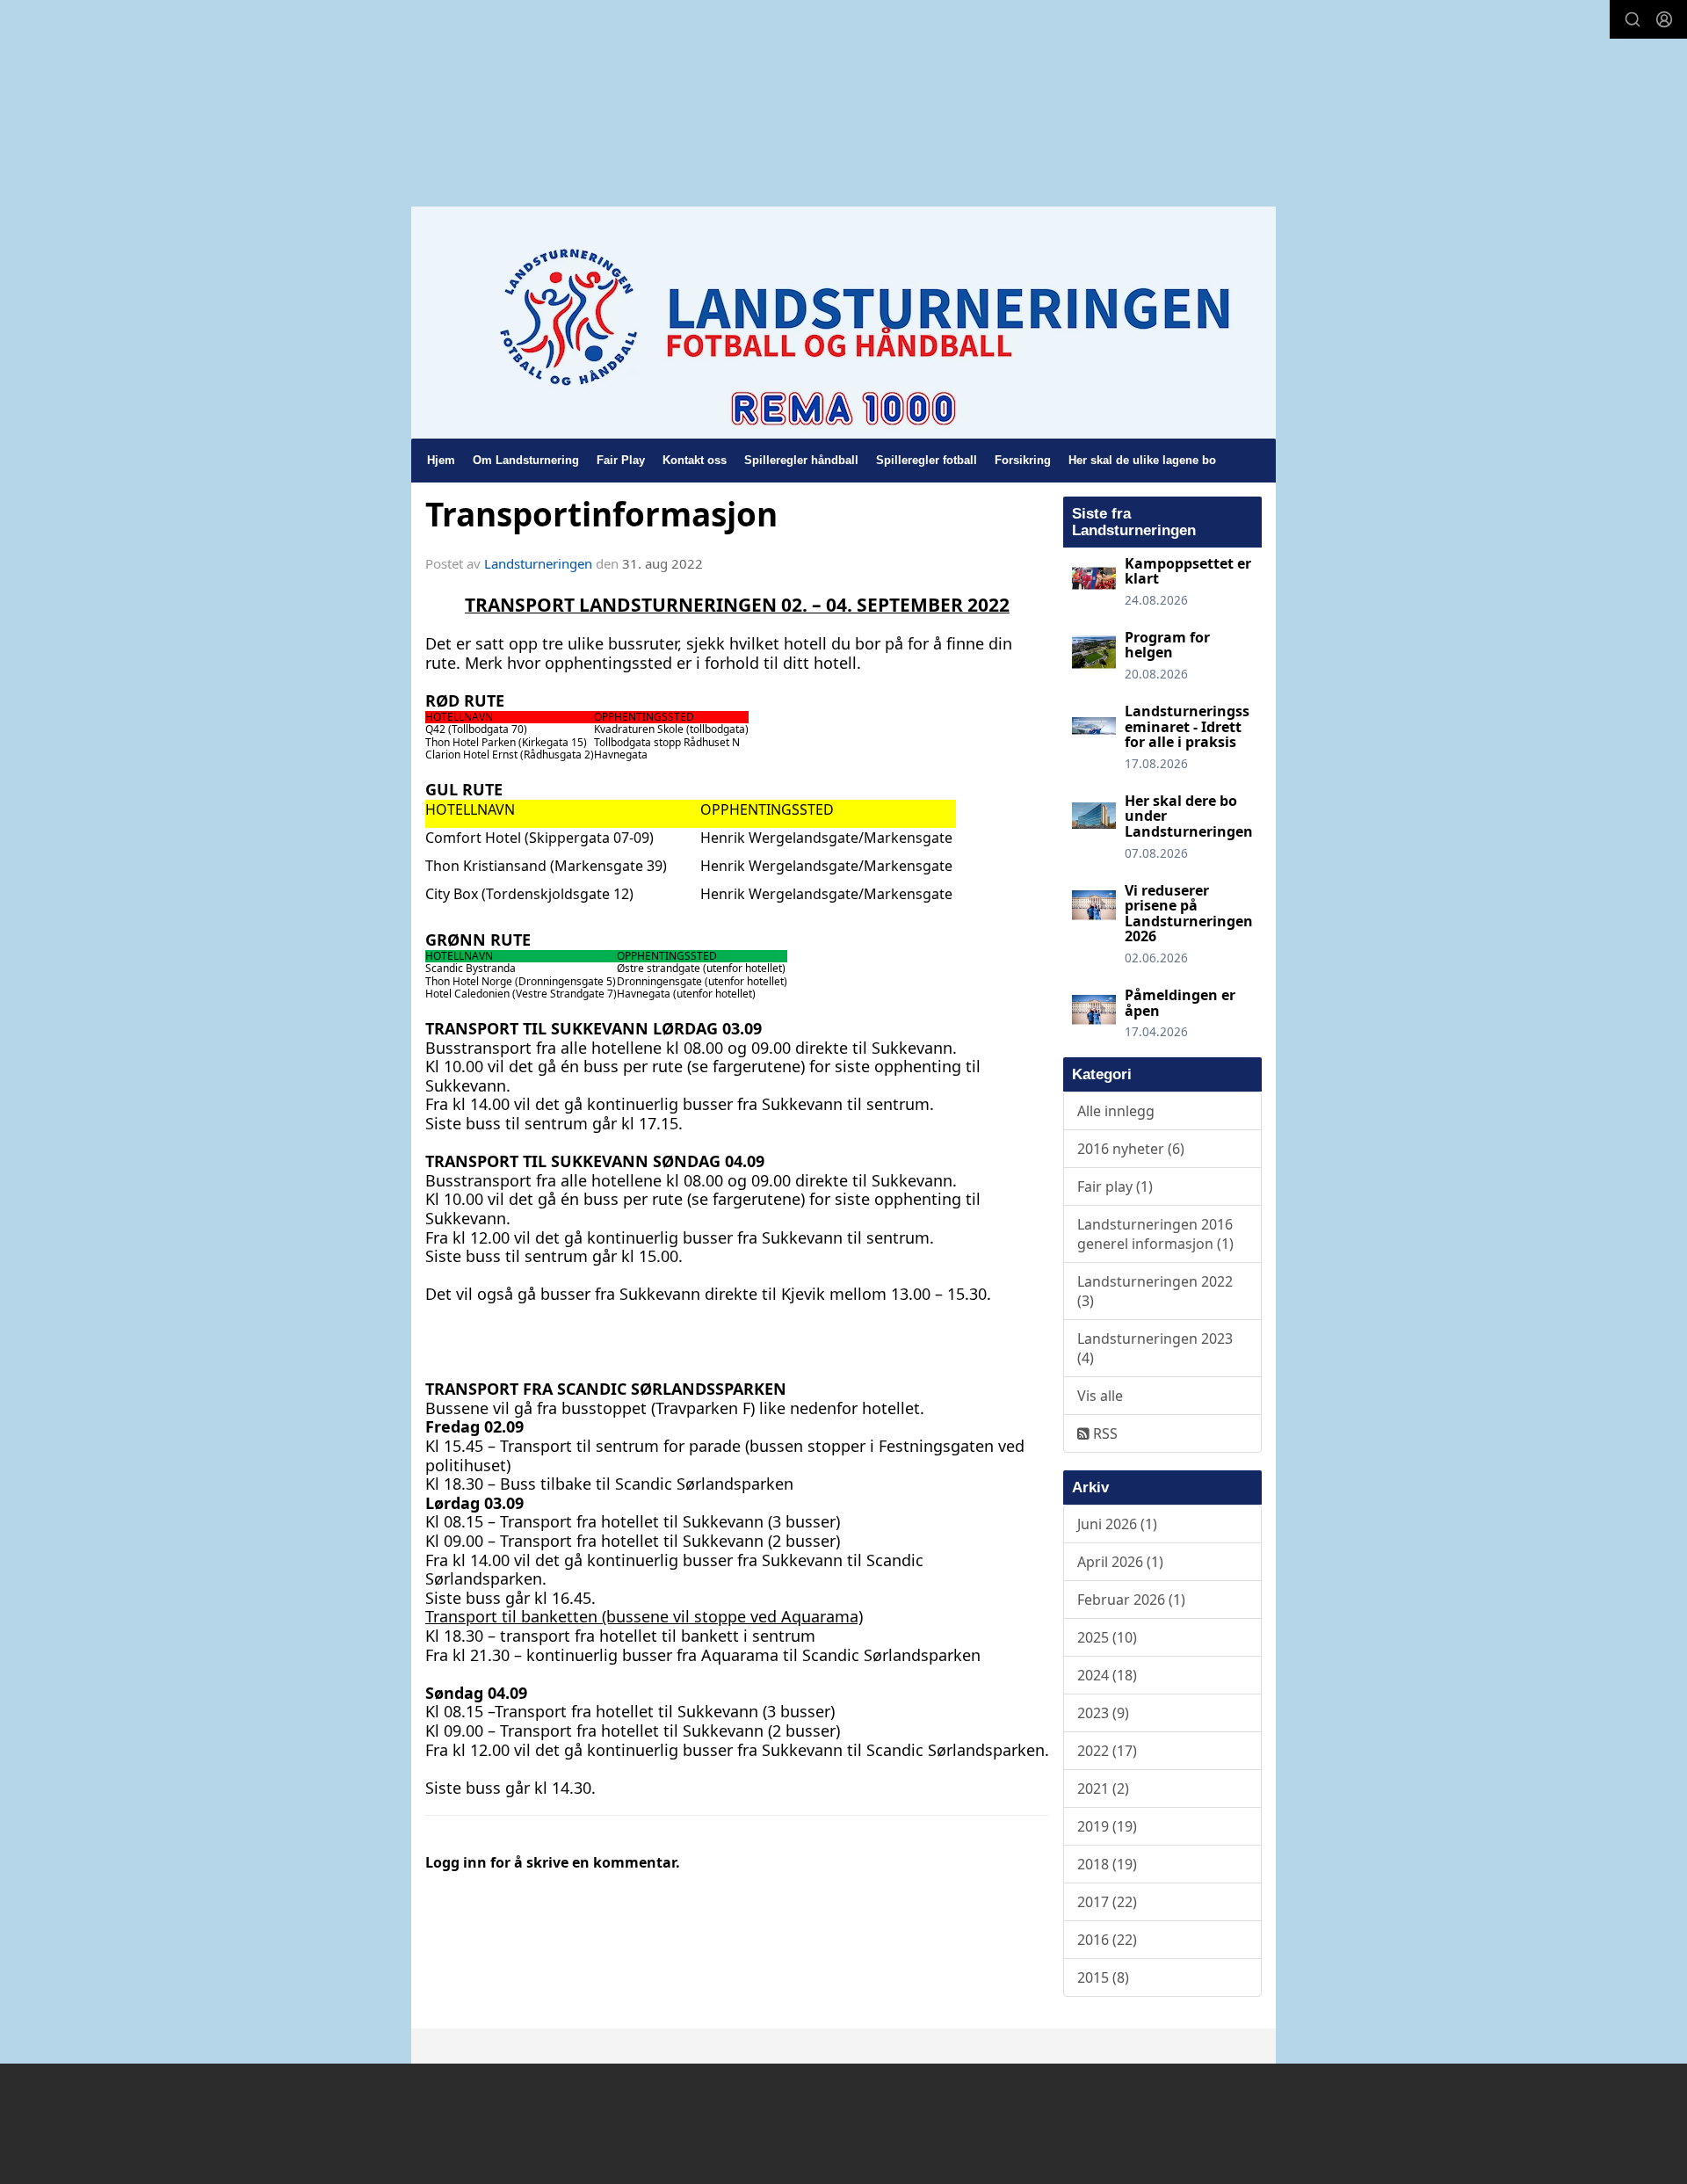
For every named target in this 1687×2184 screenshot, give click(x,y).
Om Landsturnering (526, 460)
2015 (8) (1103, 1977)
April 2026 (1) (1120, 1562)
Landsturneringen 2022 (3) (1155, 1291)
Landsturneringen (538, 563)
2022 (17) (1107, 1751)
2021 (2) (1103, 1789)
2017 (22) (1107, 1902)
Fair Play (621, 460)
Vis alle (1100, 1396)
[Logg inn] (1664, 19)
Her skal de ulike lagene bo (1142, 460)
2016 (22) (1107, 1940)
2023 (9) (1103, 1713)
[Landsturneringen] (843, 323)
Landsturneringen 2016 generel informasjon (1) (1155, 1234)
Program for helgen (1167, 645)
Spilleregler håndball (801, 460)
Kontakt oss (695, 460)
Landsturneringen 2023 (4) (1155, 1348)
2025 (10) (1107, 1637)
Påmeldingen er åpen (1180, 1003)
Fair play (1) (1115, 1186)
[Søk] (1633, 19)
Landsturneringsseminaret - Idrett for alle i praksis (1187, 726)
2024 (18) (1107, 1675)
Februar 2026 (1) (1131, 1600)
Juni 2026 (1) (1117, 1524)
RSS (1104, 1433)
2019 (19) (1107, 1826)
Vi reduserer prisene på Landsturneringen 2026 (1189, 914)
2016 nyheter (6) (1131, 1149)
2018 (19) (1107, 1864)
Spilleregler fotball (927, 460)
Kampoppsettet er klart (1188, 571)
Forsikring (1023, 460)
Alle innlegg (1116, 1111)
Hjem (441, 460)
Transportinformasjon (601, 514)
